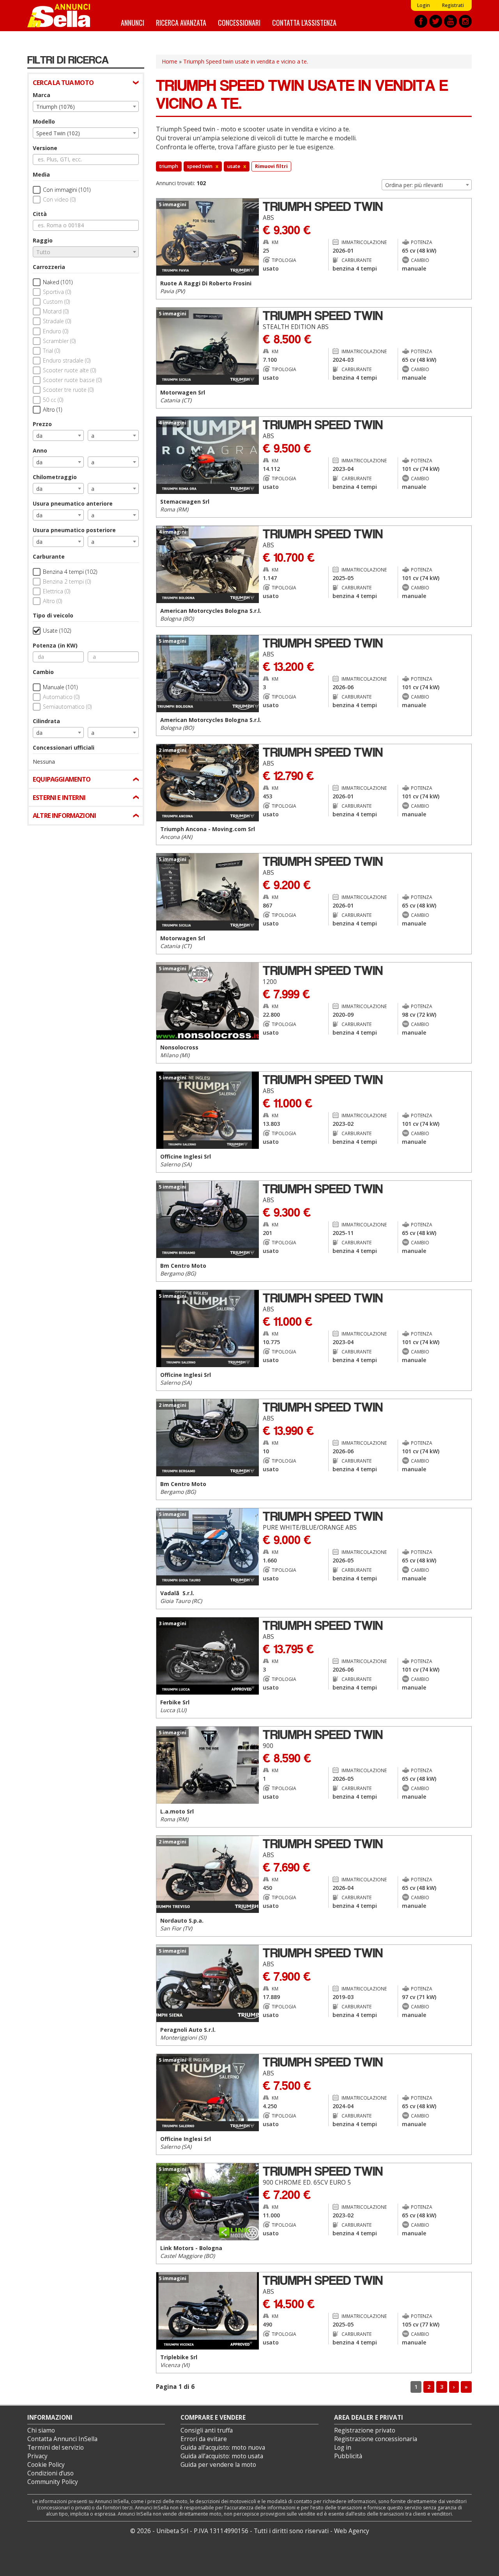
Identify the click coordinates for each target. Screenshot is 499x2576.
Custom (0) (56, 302)
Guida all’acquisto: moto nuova (223, 2448)
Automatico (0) (61, 697)
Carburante (49, 556)
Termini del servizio (56, 2448)
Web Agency (352, 2531)
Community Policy (53, 2482)
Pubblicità (348, 2456)
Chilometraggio (55, 477)
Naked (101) (58, 282)
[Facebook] (421, 21)
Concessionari (239, 22)
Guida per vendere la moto (218, 2465)
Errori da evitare (204, 2439)
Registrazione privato (365, 2430)
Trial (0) (51, 351)
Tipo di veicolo (53, 615)
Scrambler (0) (59, 341)
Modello (44, 121)
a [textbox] (93, 436)
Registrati (453, 5)
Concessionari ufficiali (64, 747)
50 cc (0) (53, 400)
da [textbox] (39, 436)
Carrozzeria (49, 267)
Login (423, 5)
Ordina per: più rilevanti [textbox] (414, 185)
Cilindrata (46, 721)
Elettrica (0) (57, 591)
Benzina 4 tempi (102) (70, 572)
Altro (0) (52, 601)
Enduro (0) (56, 331)
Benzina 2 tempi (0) (67, 581)
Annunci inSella (64, 16)
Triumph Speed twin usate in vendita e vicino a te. (246, 61)
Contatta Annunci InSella (62, 2439)
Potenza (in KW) (55, 645)
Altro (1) (52, 410)
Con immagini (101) (67, 190)
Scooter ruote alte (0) (69, 370)
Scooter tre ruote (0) (68, 390)
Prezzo (42, 424)
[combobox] (86, 106)
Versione (45, 148)
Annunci (133, 22)
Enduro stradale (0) (67, 360)
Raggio (43, 240)
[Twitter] (436, 21)
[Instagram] (465, 21)
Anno (40, 450)
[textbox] (86, 252)
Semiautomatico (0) (67, 707)
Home (170, 61)
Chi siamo (41, 2430)
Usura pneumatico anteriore (73, 503)
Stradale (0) (57, 321)
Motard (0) (56, 311)
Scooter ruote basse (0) (72, 380)
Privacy (37, 2456)
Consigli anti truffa (207, 2430)
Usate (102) (57, 631)
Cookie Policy (46, 2465)
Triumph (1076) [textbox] (56, 107)
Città (40, 214)
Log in (343, 2448)
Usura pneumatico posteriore (74, 530)
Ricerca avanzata (181, 22)
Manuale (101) (60, 687)
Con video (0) (59, 199)
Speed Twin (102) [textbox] (58, 133)
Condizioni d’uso (50, 2473)
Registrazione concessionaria (376, 2439)
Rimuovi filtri (271, 166)
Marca (42, 95)
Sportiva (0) (57, 292)
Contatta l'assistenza (304, 22)
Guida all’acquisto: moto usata (222, 2456)
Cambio (43, 672)
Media (41, 174)
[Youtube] (450, 21)
